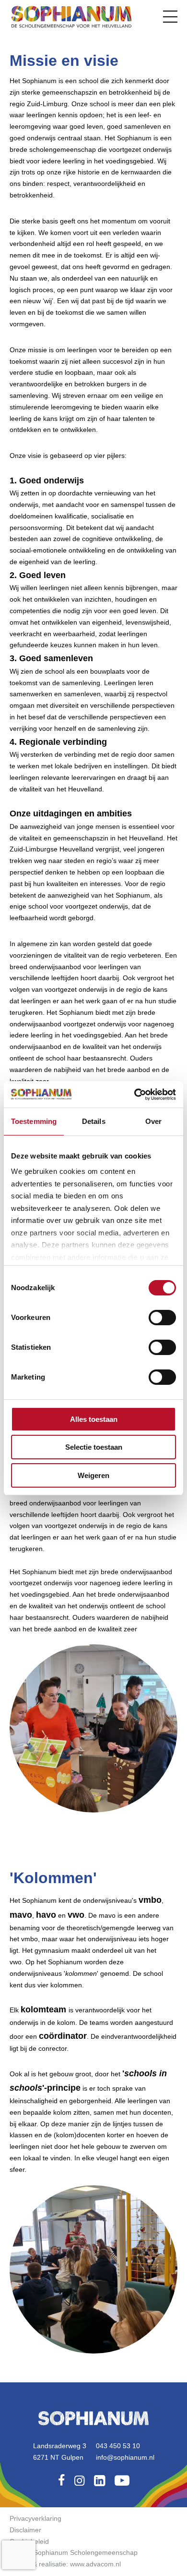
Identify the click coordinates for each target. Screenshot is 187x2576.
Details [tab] (94, 1121)
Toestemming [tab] (34, 1121)
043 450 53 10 (118, 2446)
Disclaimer (25, 2530)
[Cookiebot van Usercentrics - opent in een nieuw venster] (134, 1095)
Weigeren (93, 1475)
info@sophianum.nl (125, 2457)
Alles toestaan (94, 1419)
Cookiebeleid (29, 2541)
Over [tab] (153, 1121)
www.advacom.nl (95, 2564)
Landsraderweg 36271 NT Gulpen (60, 2452)
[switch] (162, 1318)
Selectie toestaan (94, 1447)
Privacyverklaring (35, 2518)
